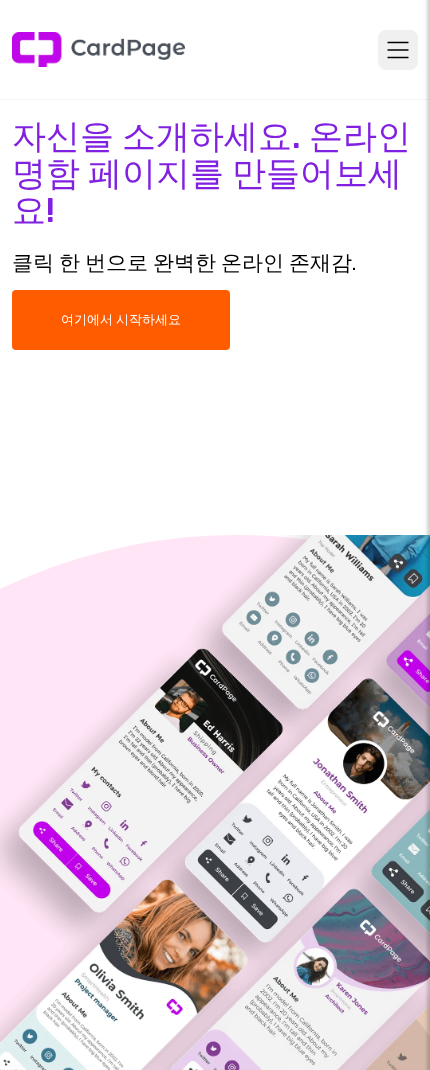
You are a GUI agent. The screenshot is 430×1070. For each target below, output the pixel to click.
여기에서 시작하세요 (121, 319)
